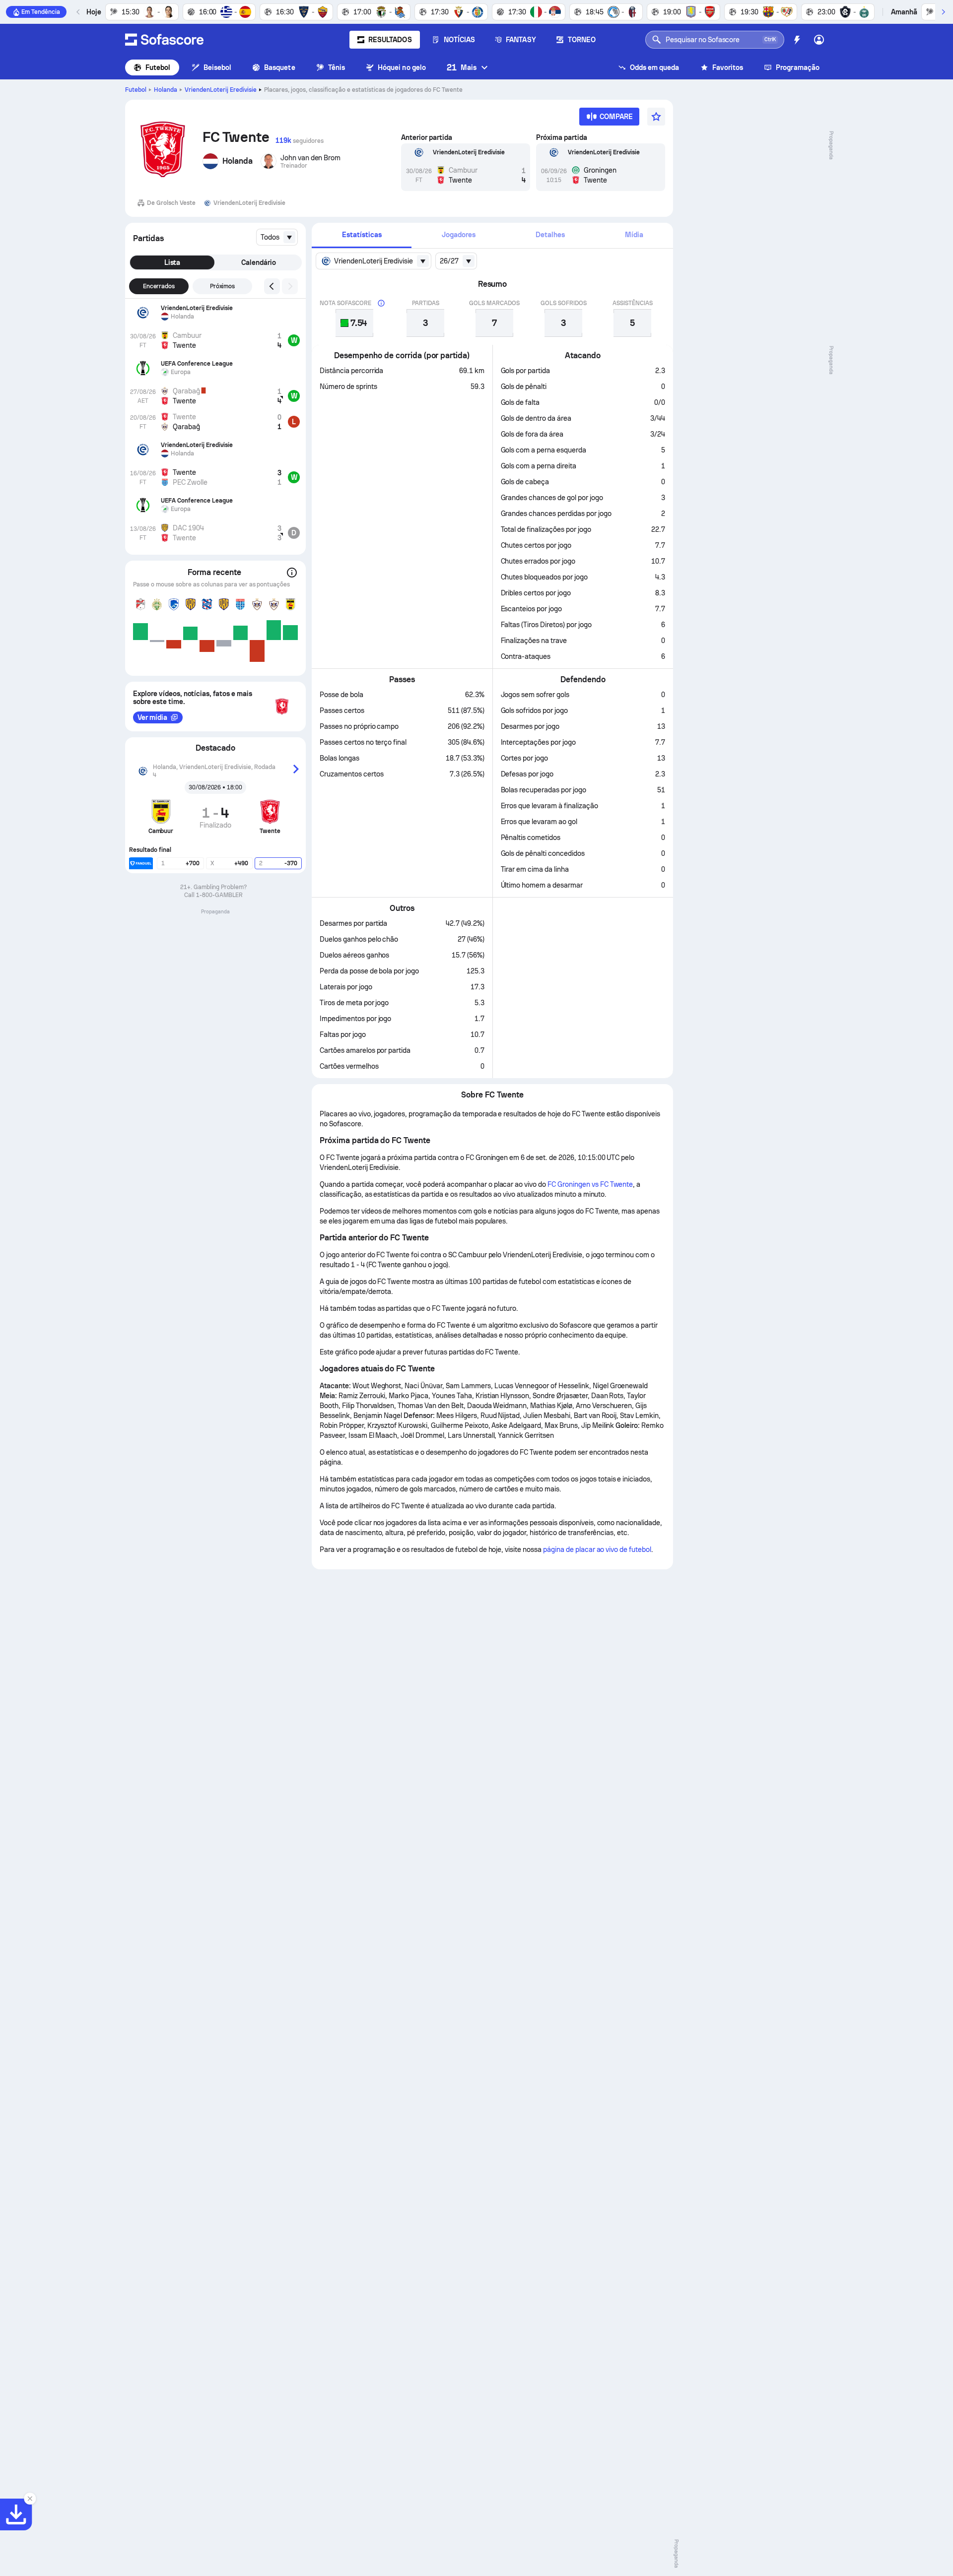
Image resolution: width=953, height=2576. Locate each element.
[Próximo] (943, 12)
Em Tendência (41, 12)
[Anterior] (78, 12)
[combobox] (277, 237)
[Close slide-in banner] (30, 2499)
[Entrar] (819, 40)
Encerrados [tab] (159, 286)
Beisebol (218, 67)
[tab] (362, 235)
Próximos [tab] (223, 286)
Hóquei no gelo (402, 67)
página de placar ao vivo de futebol (597, 1549)
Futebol (158, 67)
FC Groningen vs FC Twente (590, 1184)
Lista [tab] (172, 262)
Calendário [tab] (259, 262)
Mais (462, 67)
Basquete (280, 67)
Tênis (337, 67)
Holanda (166, 90)
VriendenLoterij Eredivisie (221, 90)
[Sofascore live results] (164, 40)
